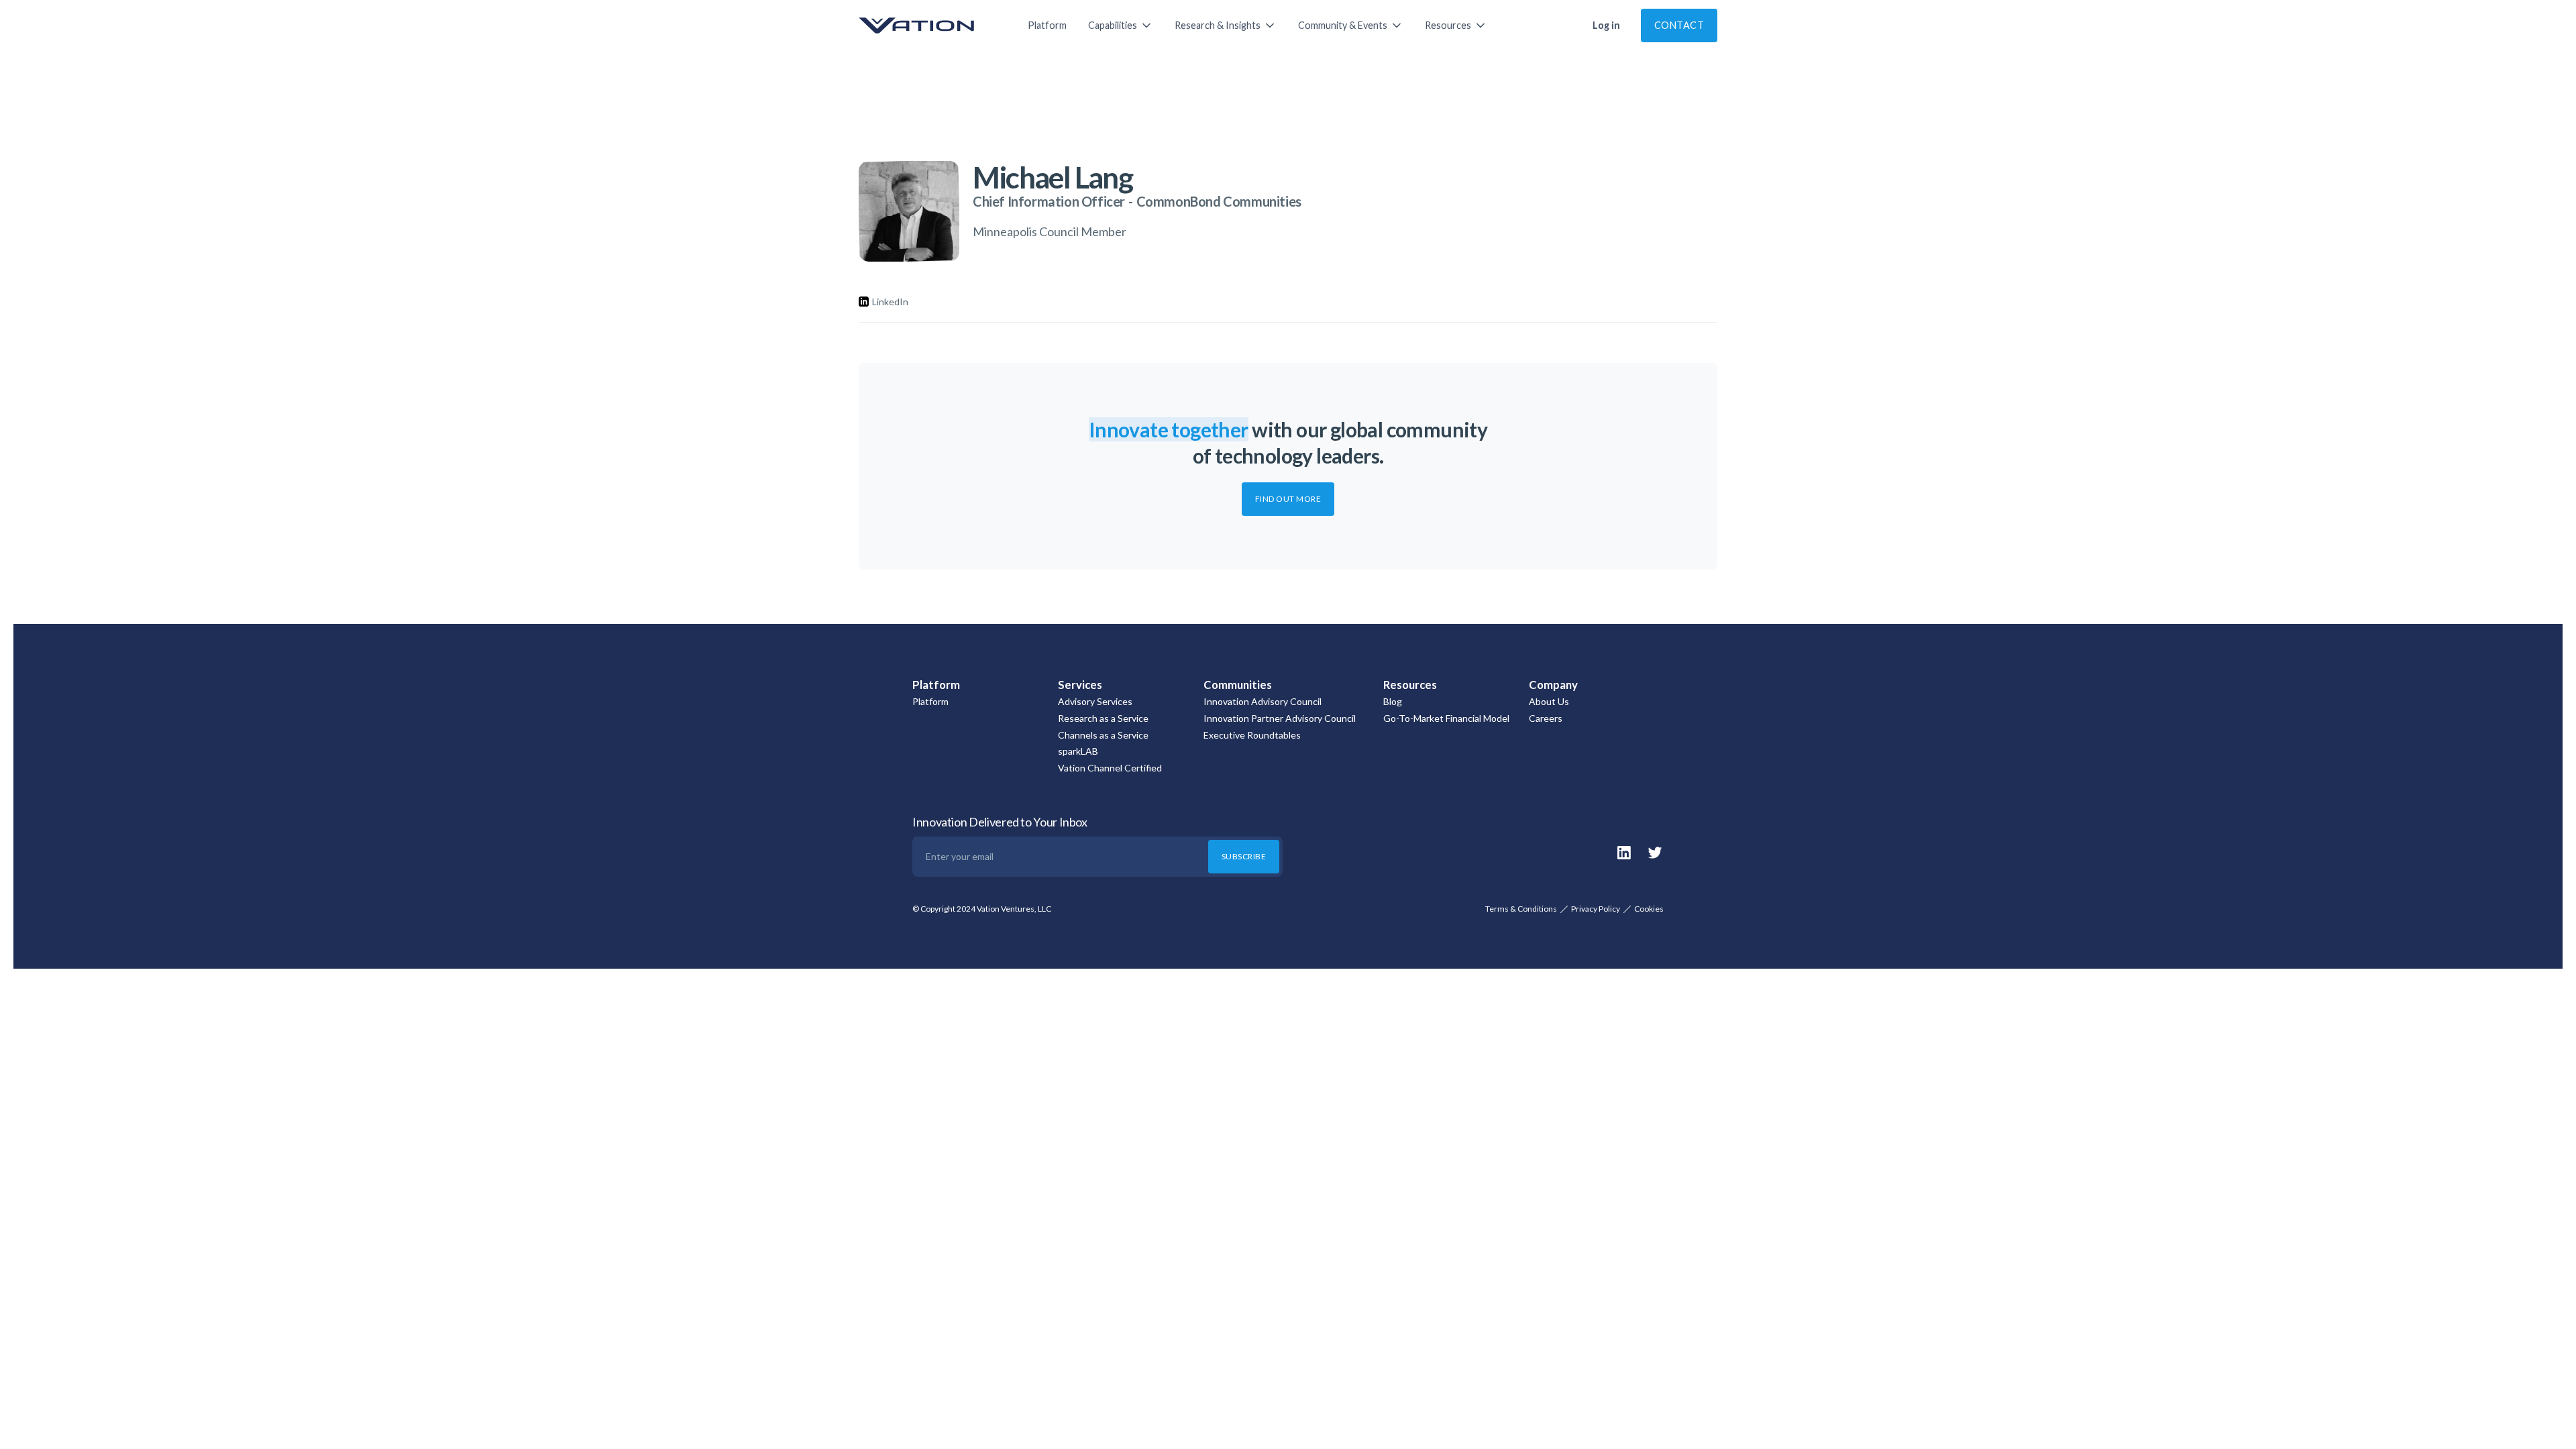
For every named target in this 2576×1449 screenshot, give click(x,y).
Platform (1047, 25)
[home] (930, 25)
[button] (1121, 25)
